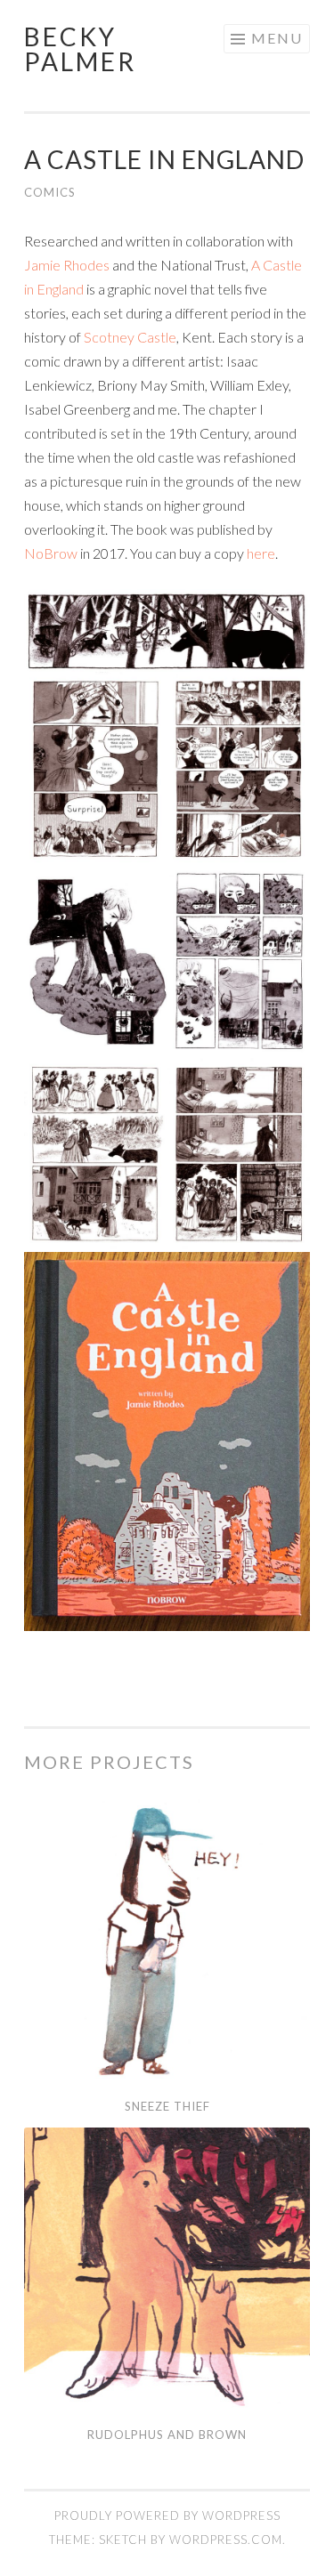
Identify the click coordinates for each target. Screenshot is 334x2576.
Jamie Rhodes (67, 265)
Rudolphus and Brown (167, 2435)
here (261, 553)
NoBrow (51, 553)
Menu (277, 38)
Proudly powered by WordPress (167, 2515)
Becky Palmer (80, 49)
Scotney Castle (130, 337)
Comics (50, 192)
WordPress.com (226, 2540)
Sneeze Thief (167, 2106)
